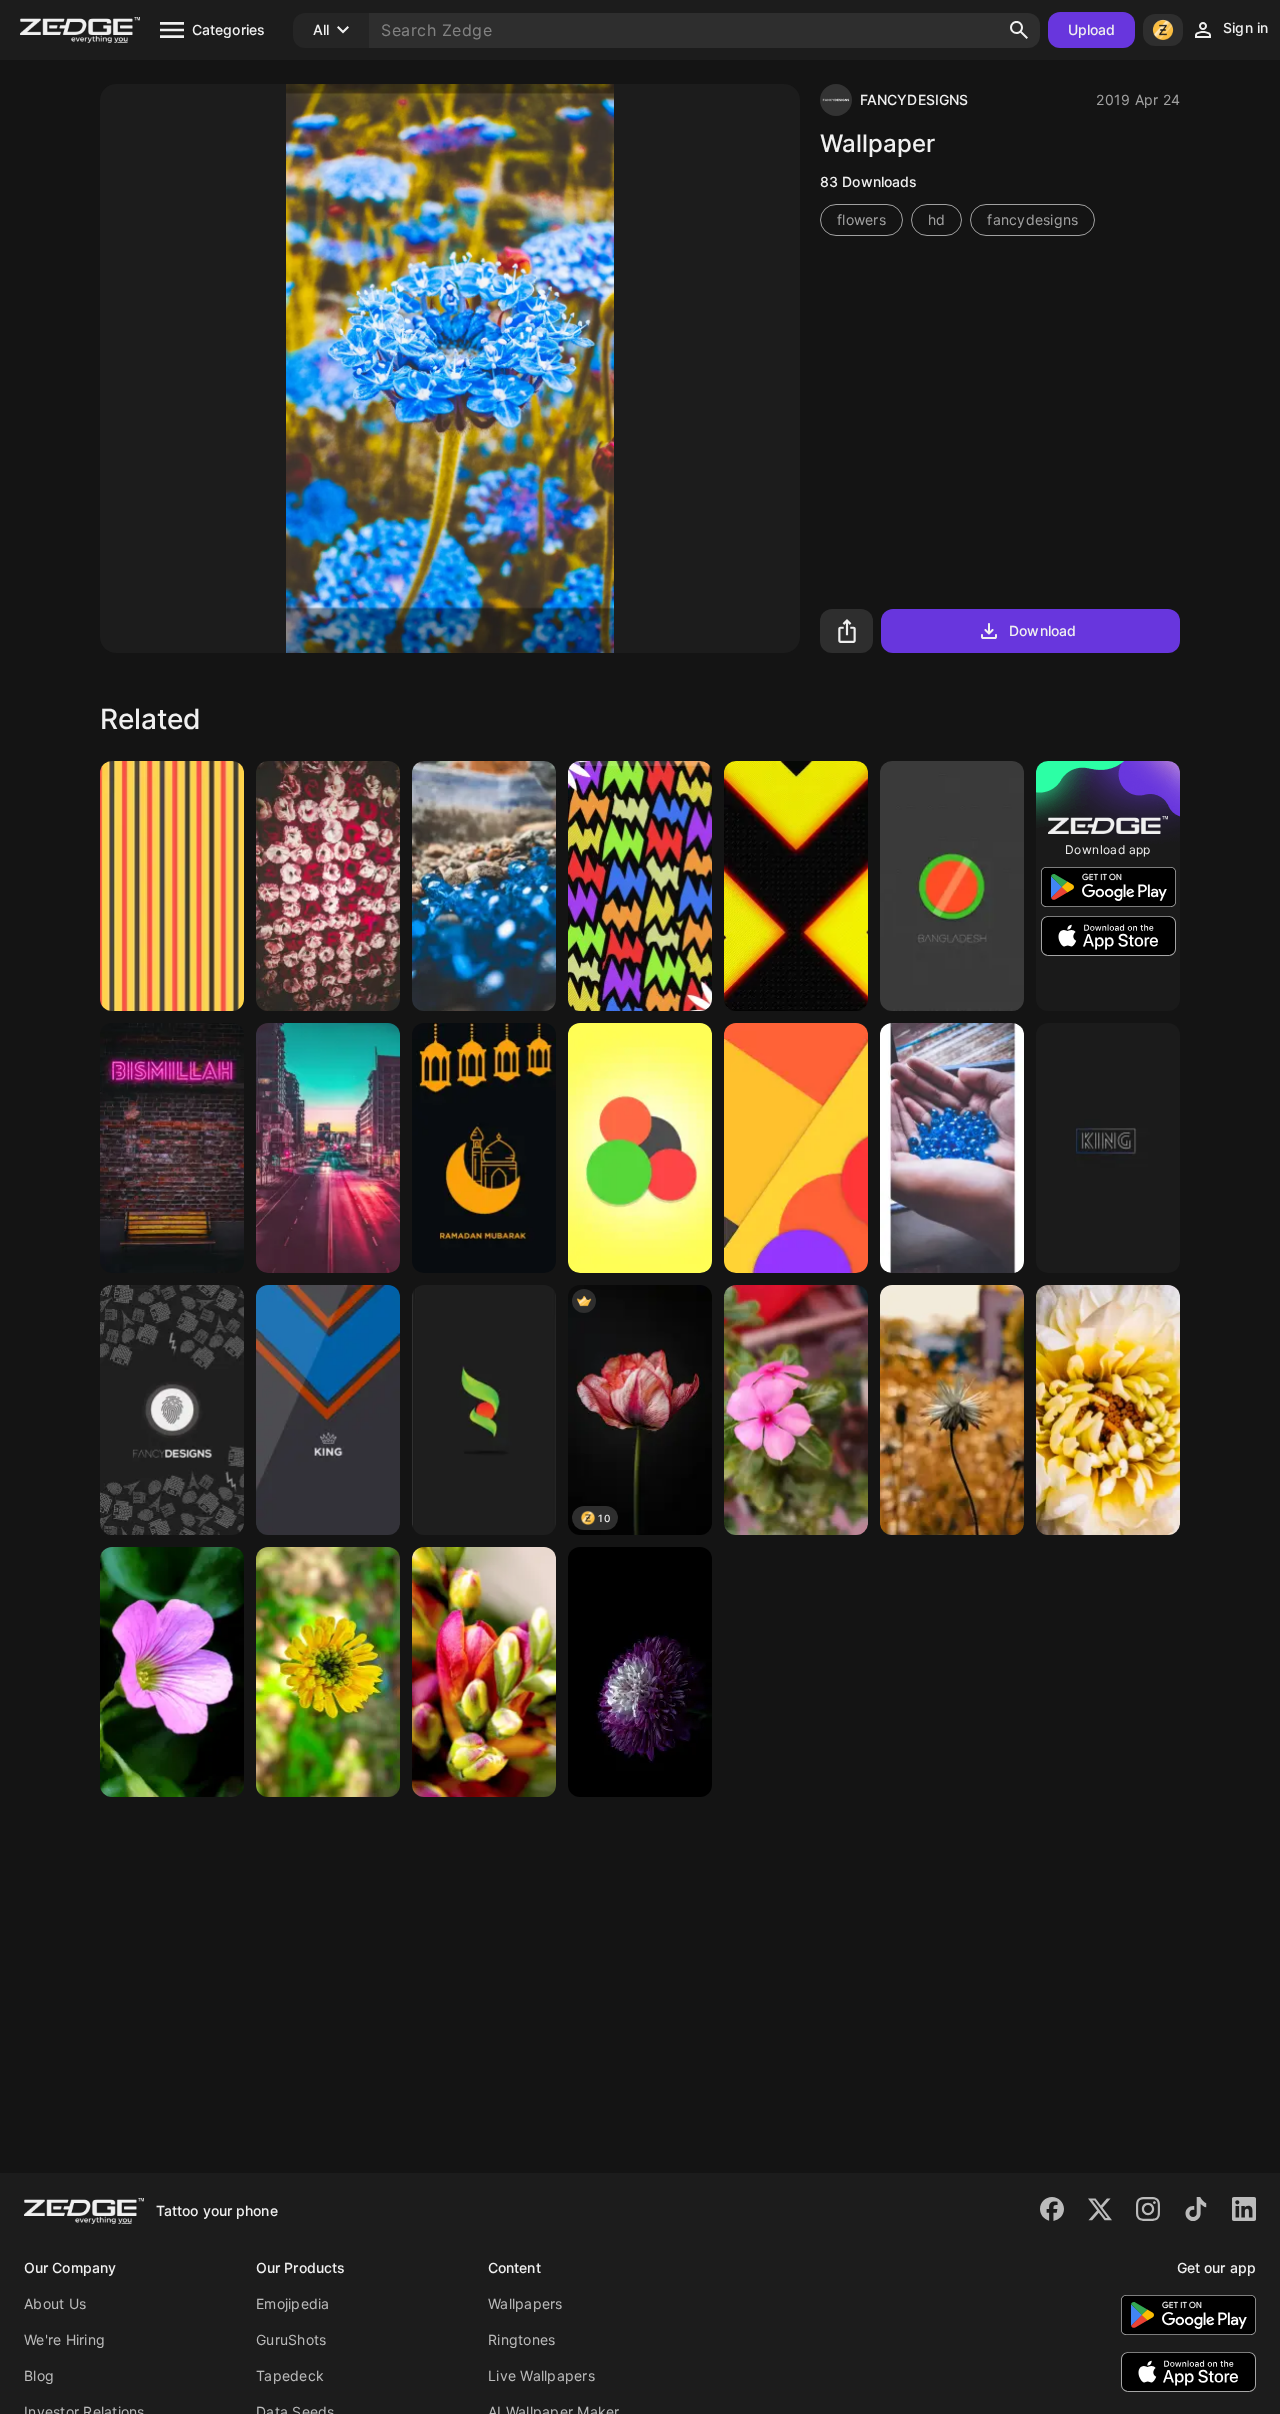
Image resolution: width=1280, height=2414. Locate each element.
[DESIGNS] (796, 1148)
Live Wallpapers (541, 2375)
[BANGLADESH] (952, 886)
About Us (55, 2303)
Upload (1092, 29)
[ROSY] (328, 886)
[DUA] (952, 1148)
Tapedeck (290, 2375)
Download (1042, 630)
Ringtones (521, 2339)
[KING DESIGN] (328, 1410)
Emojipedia (293, 2303)
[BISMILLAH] (172, 1148)
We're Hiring (64, 2339)
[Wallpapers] (328, 1148)
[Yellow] (640, 1148)
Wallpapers (525, 2303)
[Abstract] (640, 886)
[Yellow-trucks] (796, 886)
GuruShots (291, 2339)
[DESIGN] (172, 886)
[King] (1108, 1148)
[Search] (1019, 30)
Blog (39, 2375)
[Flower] (796, 1410)
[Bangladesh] (484, 1410)
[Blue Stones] (484, 886)
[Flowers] (484, 1672)
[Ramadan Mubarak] (484, 1148)
